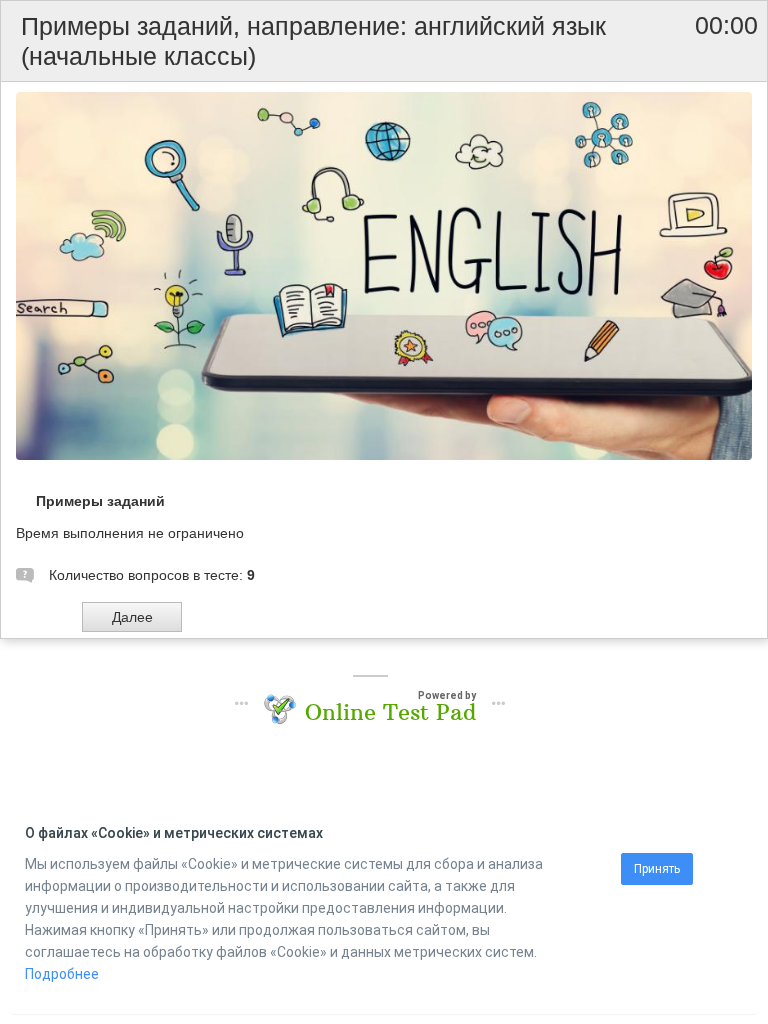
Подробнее (62, 974)
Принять (657, 869)
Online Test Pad (390, 712)
